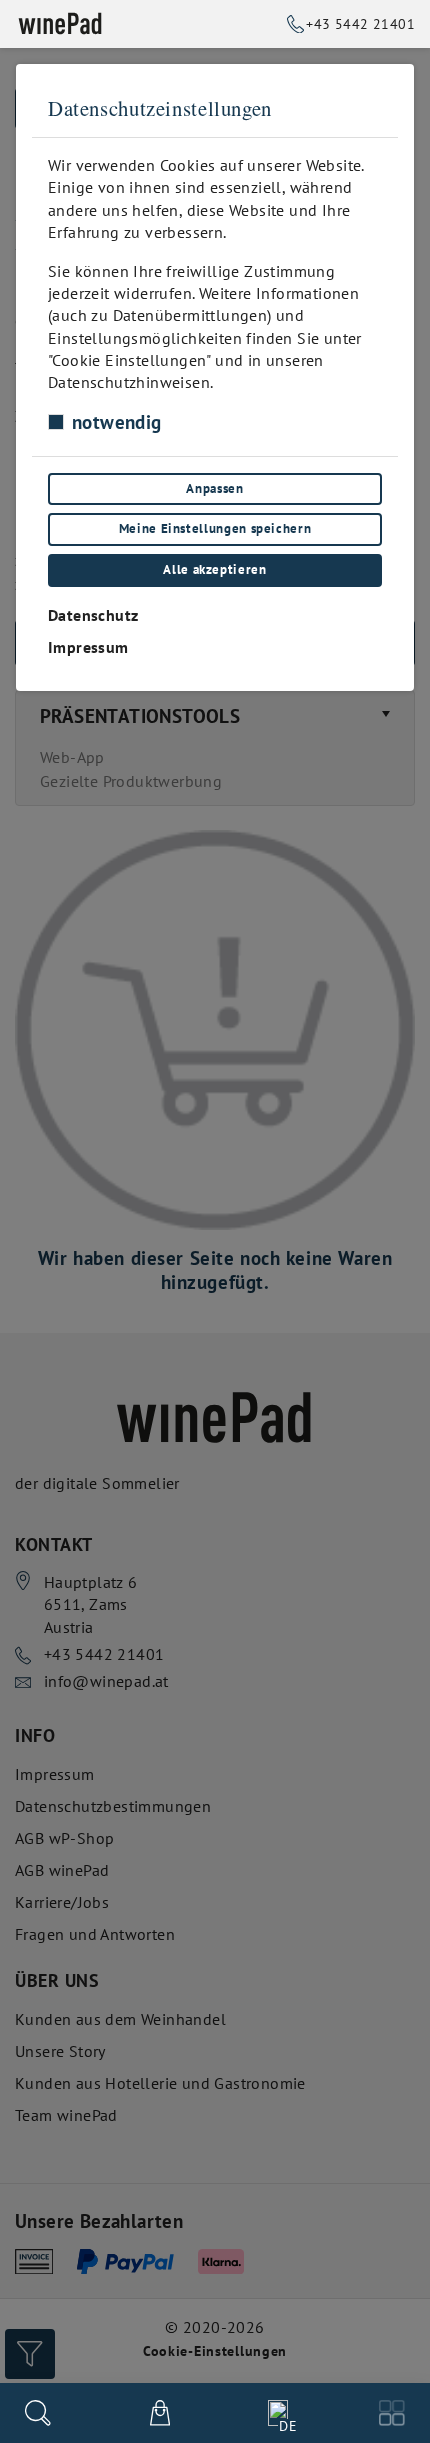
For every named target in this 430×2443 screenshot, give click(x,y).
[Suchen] (38, 2413)
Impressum (88, 647)
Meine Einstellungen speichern (215, 528)
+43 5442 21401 (360, 23)
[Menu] (392, 2413)
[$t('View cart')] (160, 2413)
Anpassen (214, 488)
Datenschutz (93, 615)
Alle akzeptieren (214, 569)
